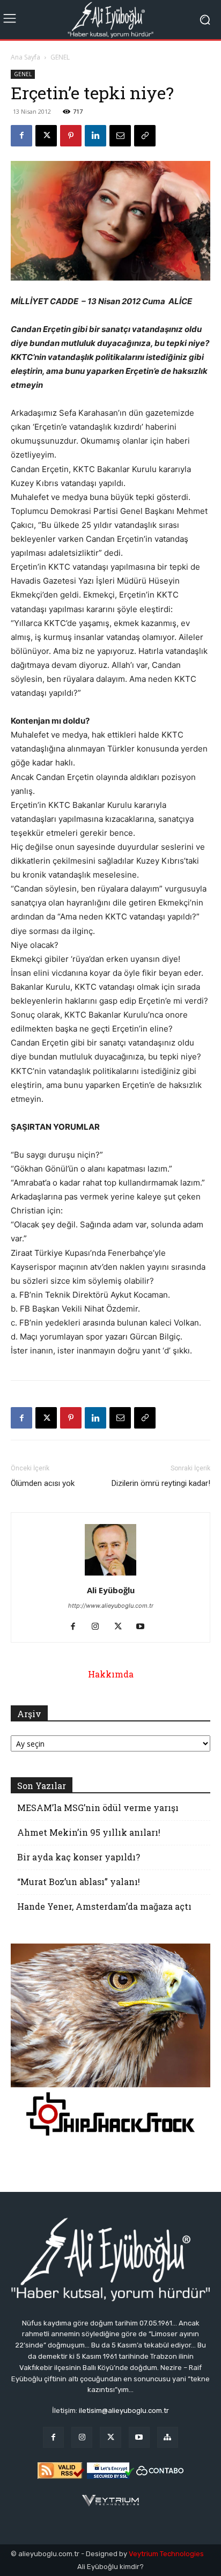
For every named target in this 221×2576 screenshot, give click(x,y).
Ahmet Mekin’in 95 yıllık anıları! (89, 1832)
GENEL (60, 57)
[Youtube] (145, 1627)
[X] (46, 136)
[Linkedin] (95, 136)
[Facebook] (21, 136)
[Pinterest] (71, 136)
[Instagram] (100, 1627)
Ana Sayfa (25, 57)
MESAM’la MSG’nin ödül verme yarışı (98, 1808)
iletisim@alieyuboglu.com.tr (124, 2411)
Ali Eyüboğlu (111, 1590)
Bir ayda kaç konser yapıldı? (79, 1857)
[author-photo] (110, 1575)
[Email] (120, 136)
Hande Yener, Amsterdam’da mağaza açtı (104, 1906)
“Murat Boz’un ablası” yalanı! (79, 1882)
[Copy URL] (145, 136)
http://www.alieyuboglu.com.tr (111, 1606)
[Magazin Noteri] (168, 2437)
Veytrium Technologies (166, 2554)
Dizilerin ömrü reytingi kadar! (161, 1483)
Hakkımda (111, 1674)
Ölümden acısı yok (43, 1483)
